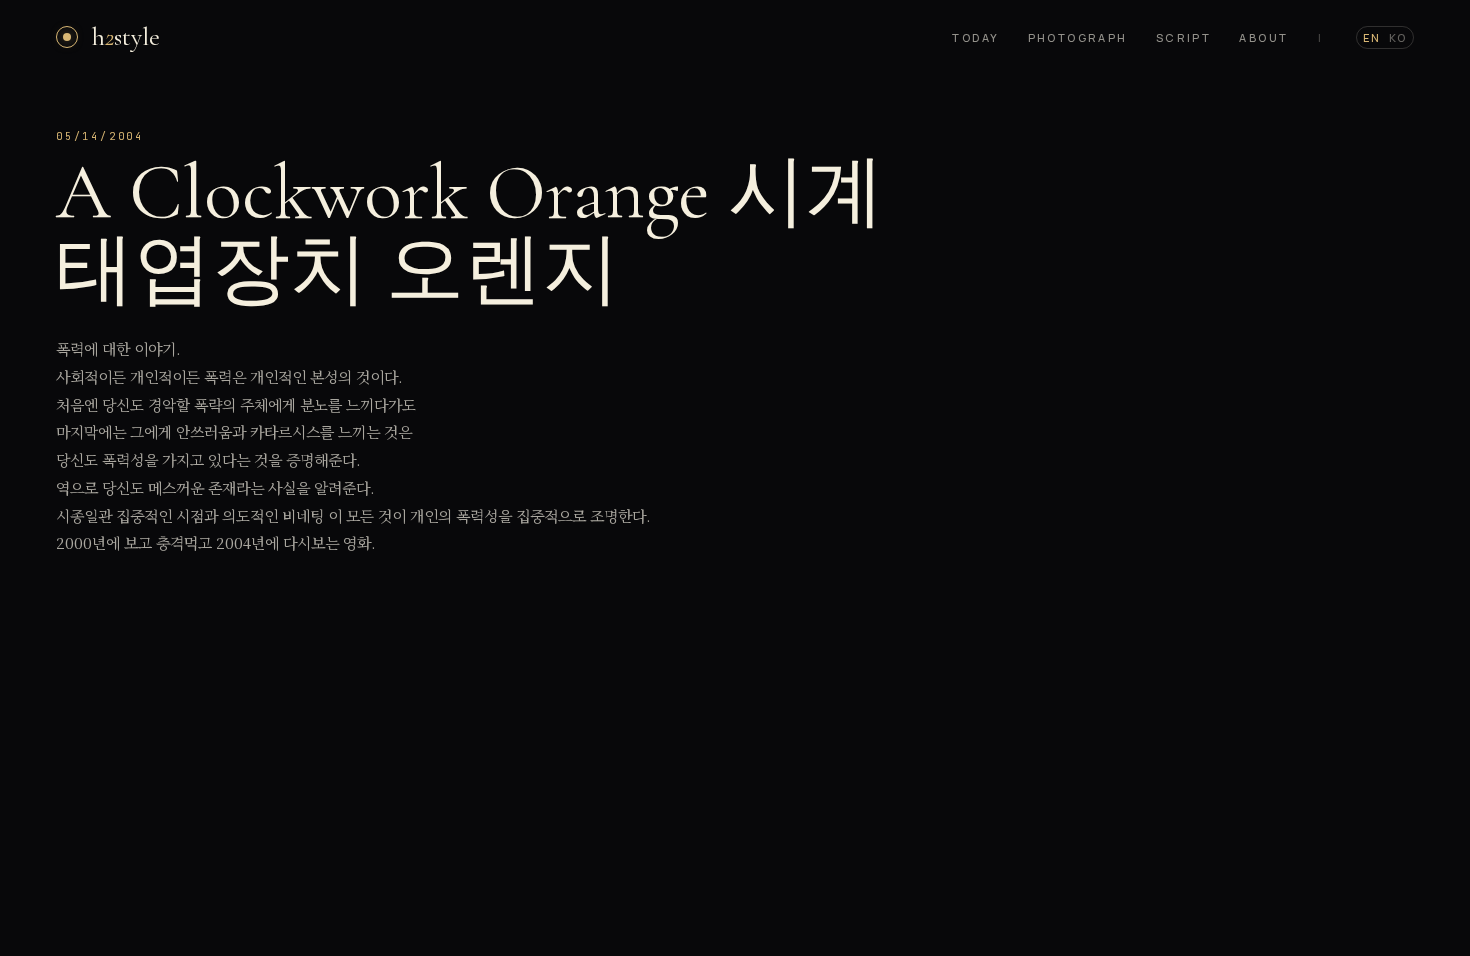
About (1263, 37)
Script (1184, 37)
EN (1372, 37)
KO (1398, 37)
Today (975, 37)
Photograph (1078, 37)
